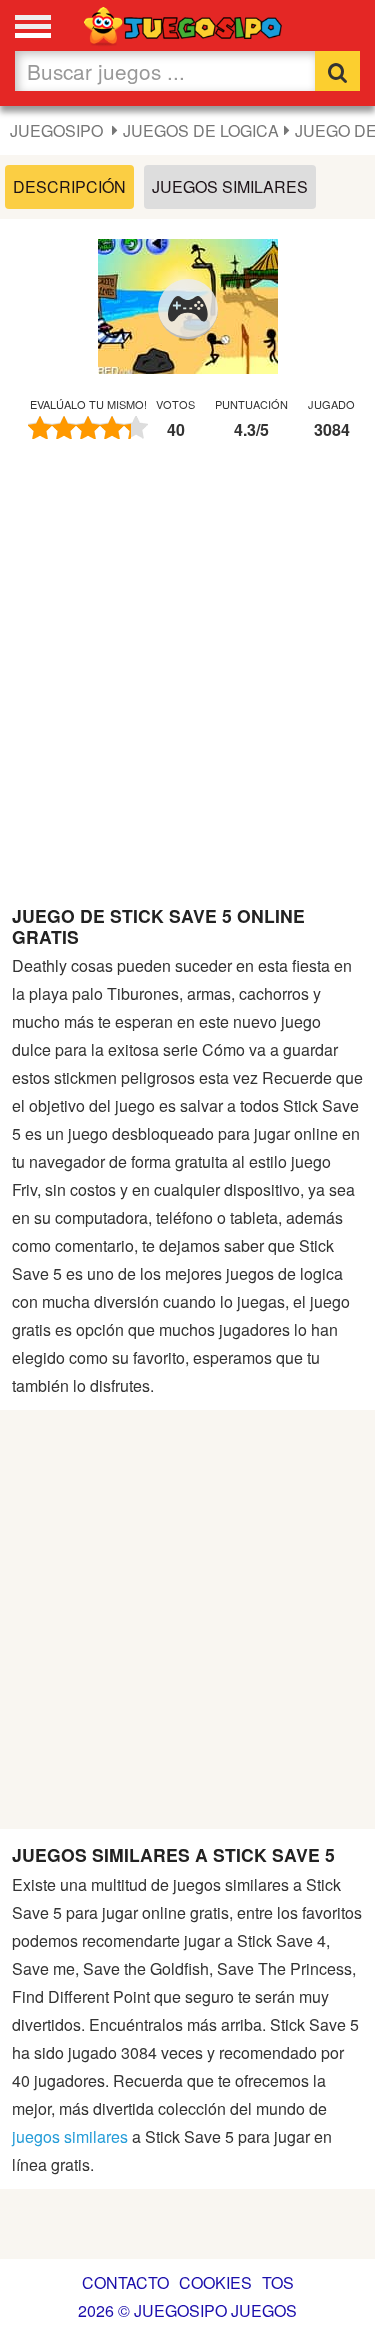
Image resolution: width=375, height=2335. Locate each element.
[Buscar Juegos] (337, 71)
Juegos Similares (230, 186)
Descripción (69, 186)
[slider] (88, 428)
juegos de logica (201, 130)
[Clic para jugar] (188, 309)
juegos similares (70, 2136)
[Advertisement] (187, 682)
